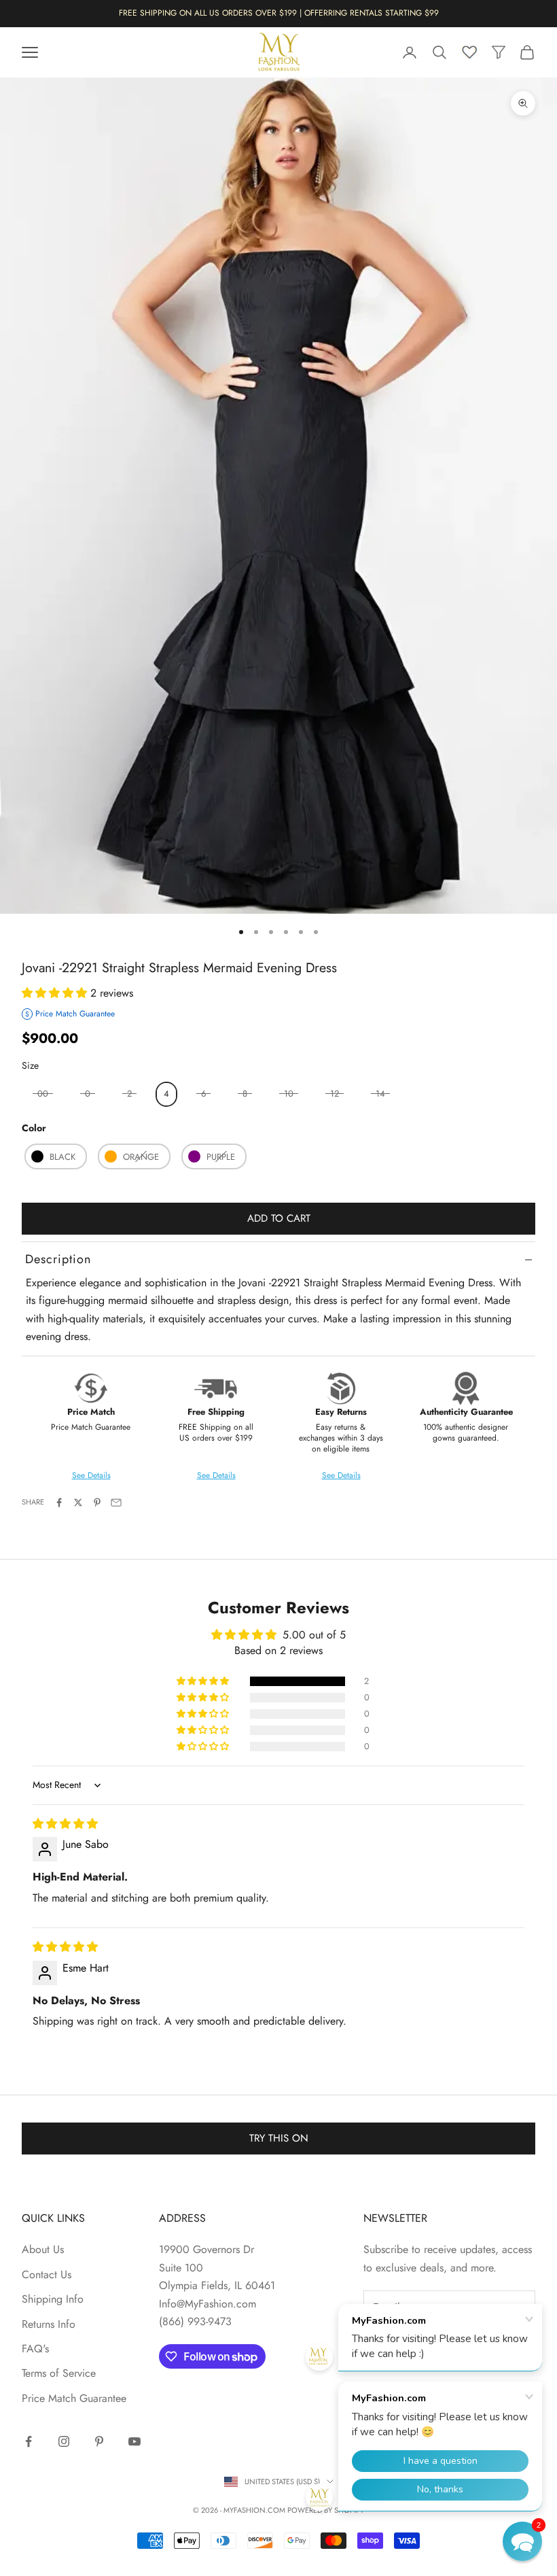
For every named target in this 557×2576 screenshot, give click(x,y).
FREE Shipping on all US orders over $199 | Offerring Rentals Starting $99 (279, 13)
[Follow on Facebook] (29, 2441)
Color (34, 1128)
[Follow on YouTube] (134, 2441)
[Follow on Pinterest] (99, 2441)
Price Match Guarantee (74, 2398)
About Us (43, 2249)
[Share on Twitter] (78, 1502)
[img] (65, 1824)
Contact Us (47, 2274)
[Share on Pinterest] (97, 1502)
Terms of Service (59, 2373)
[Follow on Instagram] (64, 2441)
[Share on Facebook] (59, 1502)
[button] (56, 993)
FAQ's (35, 2349)
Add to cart (279, 1218)
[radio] (165, 1094)
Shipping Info (53, 2299)
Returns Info (49, 2324)
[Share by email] (116, 1502)
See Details (216, 1475)
